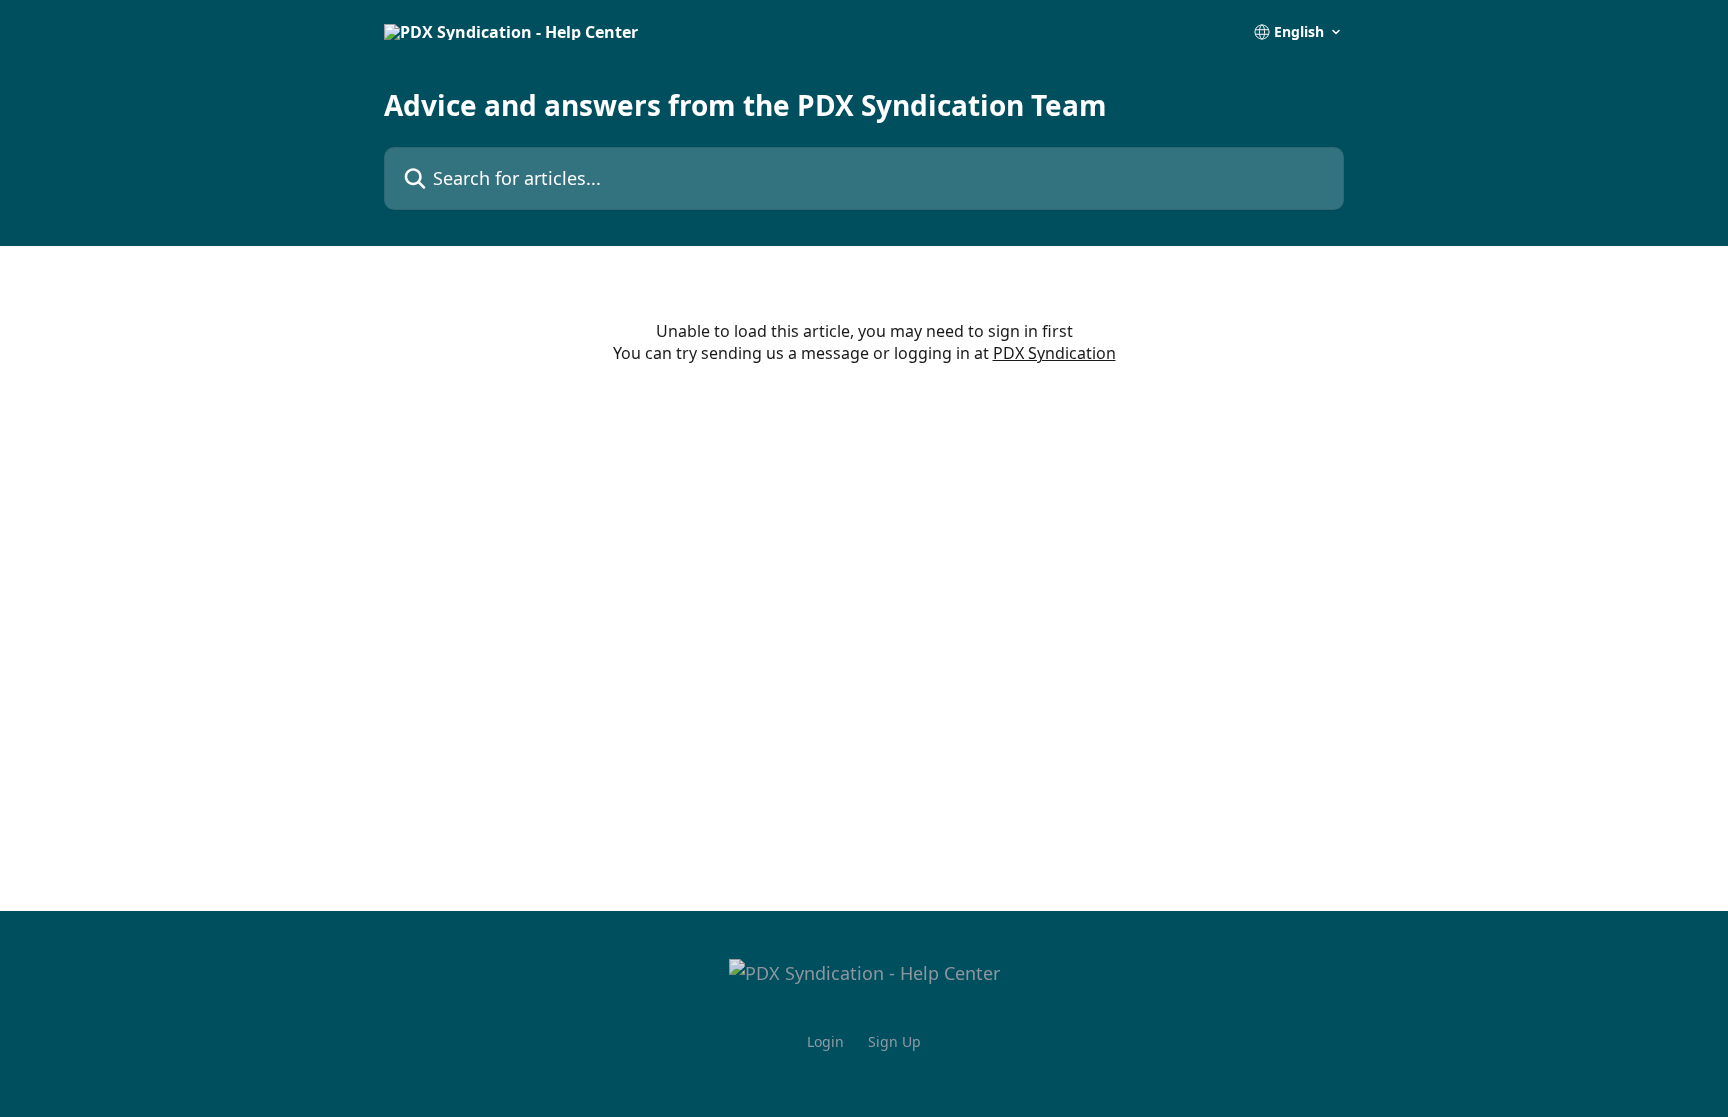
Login (825, 1041)
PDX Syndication (1054, 353)
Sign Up (894, 1041)
